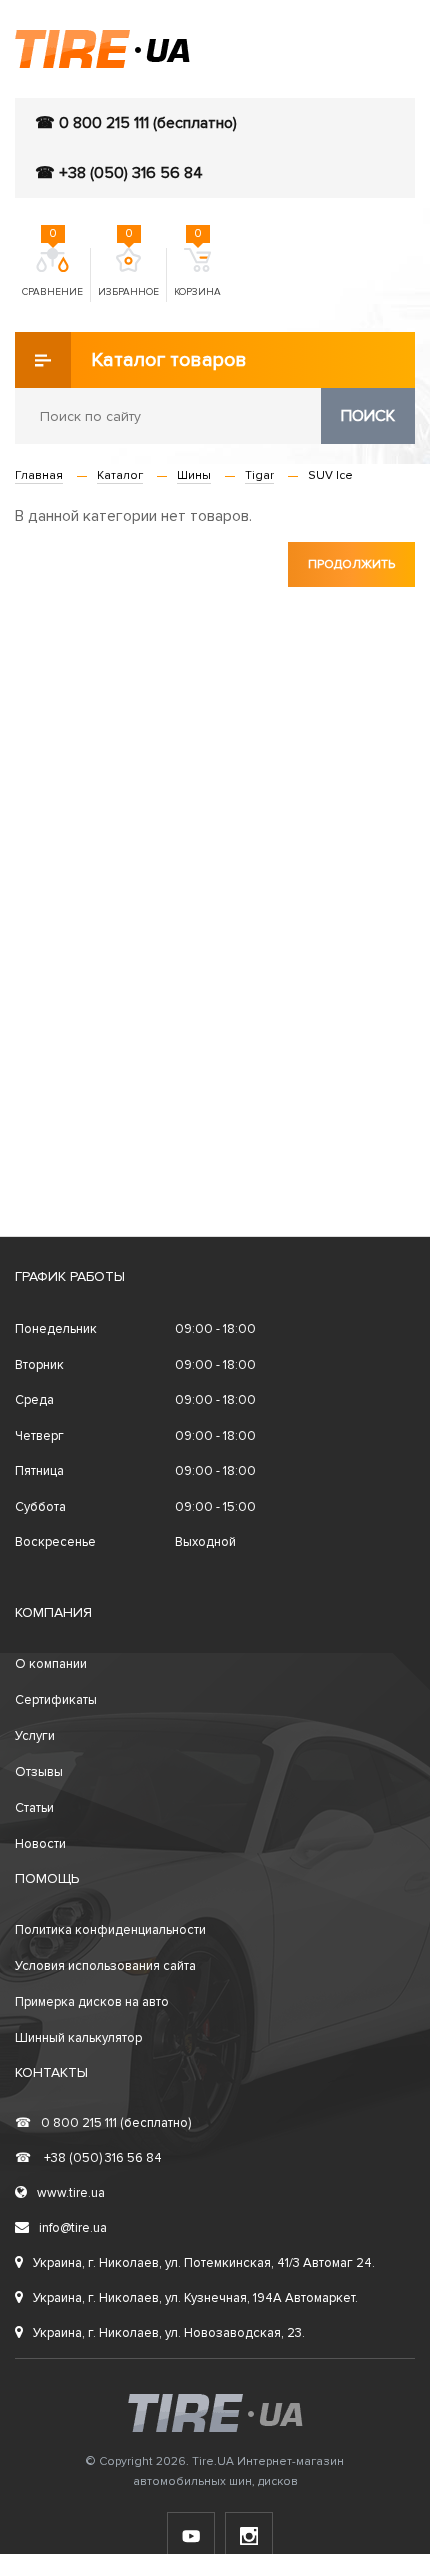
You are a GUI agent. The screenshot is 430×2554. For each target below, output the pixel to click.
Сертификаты (56, 1700)
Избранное (128, 273)
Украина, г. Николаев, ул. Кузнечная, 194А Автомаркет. (195, 2298)
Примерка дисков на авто (92, 2002)
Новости (40, 1844)
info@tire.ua (73, 2228)
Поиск (368, 416)
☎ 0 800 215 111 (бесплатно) (136, 123)
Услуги (35, 1736)
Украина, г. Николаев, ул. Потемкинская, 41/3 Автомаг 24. (204, 2263)
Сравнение (52, 273)
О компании (51, 1664)
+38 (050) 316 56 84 (88, 2158)
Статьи (34, 1808)
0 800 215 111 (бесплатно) (103, 2123)
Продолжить (351, 564)
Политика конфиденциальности (110, 1930)
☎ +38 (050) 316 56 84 (119, 173)
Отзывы (39, 1772)
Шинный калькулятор (78, 2038)
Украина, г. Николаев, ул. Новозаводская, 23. (169, 2333)
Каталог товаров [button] (169, 360)
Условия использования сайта (105, 1966)
